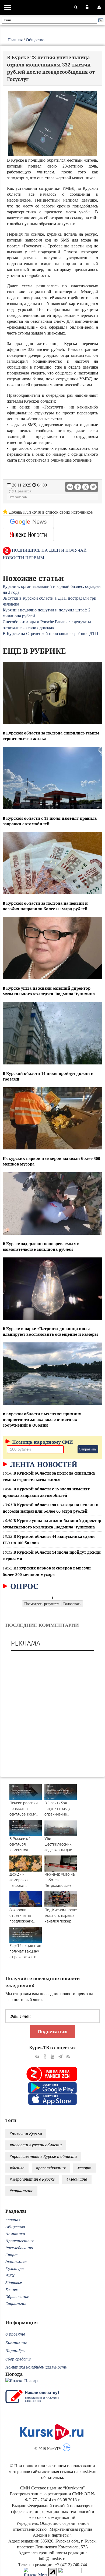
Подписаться (53, 2032)
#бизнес (17, 2168)
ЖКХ (10, 2276)
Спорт (12, 2255)
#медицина (77, 2179)
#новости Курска (26, 2133)
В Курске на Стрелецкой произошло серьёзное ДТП (50, 634)
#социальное (21, 2191)
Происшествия (20, 2241)
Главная (15, 40)
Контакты (16, 2342)
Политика (15, 2234)
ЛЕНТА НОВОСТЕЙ (43, 1464)
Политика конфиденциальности (36, 2367)
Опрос (23, 1586)
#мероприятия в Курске (32, 2179)
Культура (15, 2269)
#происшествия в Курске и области (43, 2156)
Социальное (16, 2304)
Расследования (19, 2248)
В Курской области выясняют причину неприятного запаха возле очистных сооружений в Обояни (42, 1419)
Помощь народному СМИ (42, 1442)
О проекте (15, 2334)
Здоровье (14, 2283)
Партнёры (15, 2351)
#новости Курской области (36, 2145)
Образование (17, 2297)
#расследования (51, 2168)
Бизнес (12, 2290)
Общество (35, 40)
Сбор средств (18, 2359)
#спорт (85, 2168)
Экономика (16, 2262)
